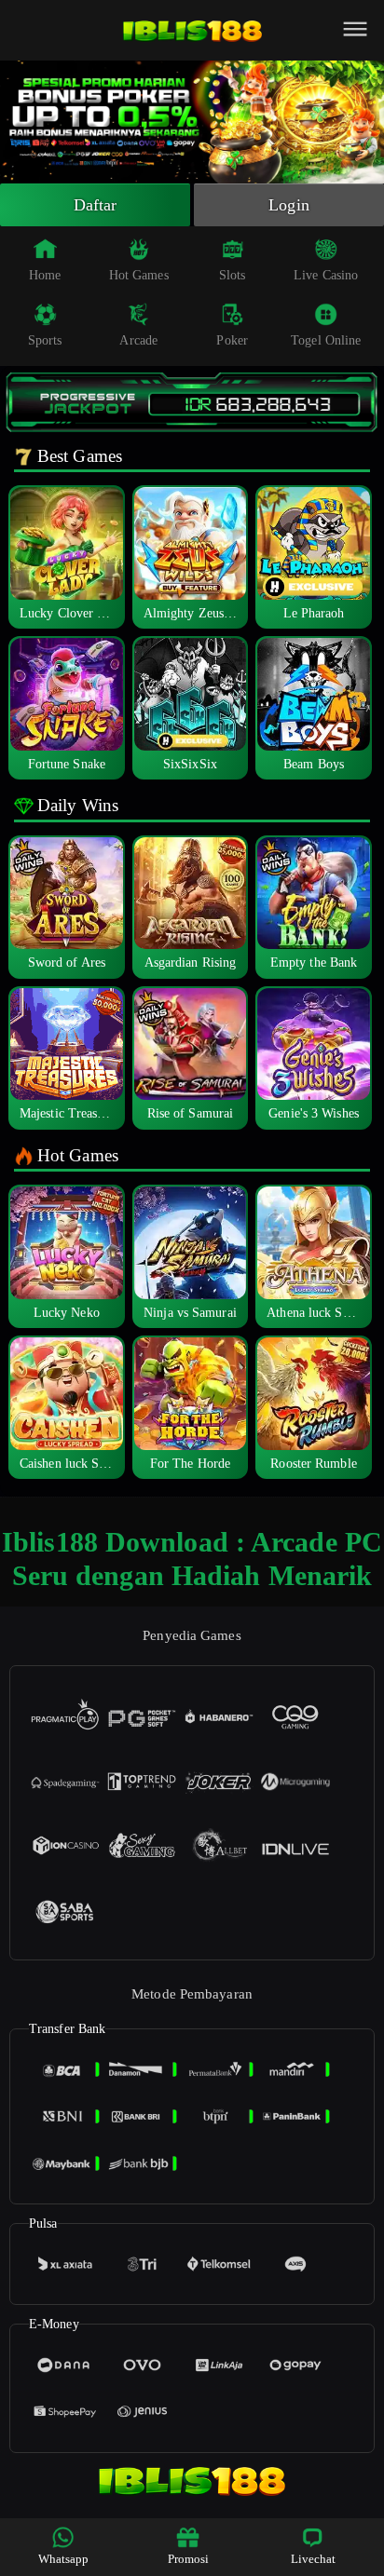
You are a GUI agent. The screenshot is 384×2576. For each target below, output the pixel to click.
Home (45, 275)
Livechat (314, 2559)
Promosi (189, 2559)
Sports (45, 340)
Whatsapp (64, 2559)
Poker (232, 340)
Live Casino (326, 275)
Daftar (96, 205)
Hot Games (139, 275)
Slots (233, 275)
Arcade (138, 340)
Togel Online (326, 340)
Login (289, 205)
